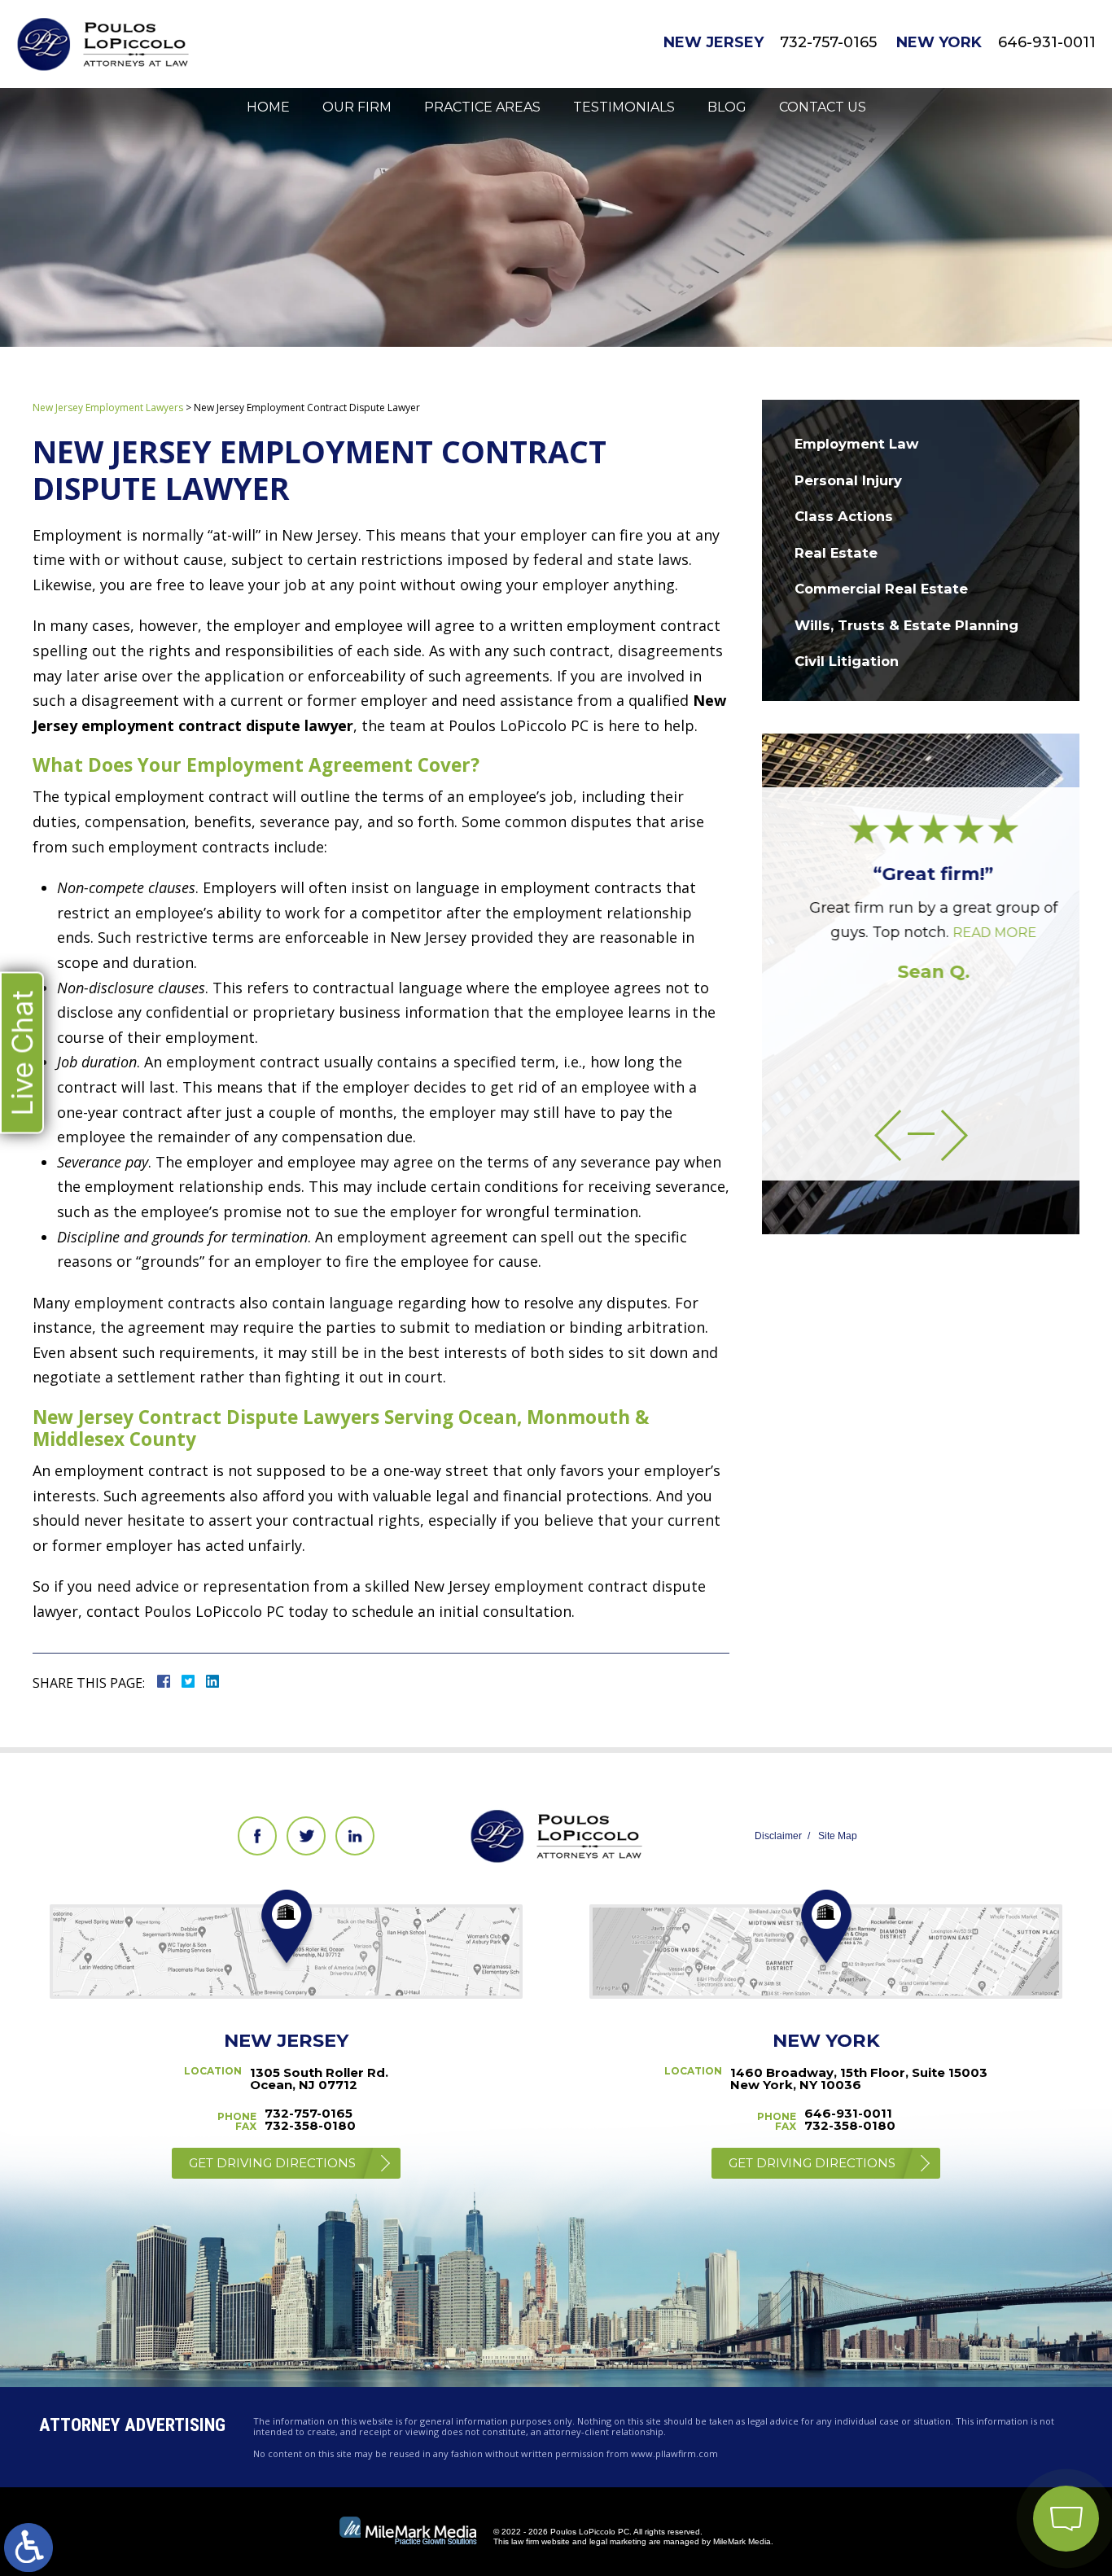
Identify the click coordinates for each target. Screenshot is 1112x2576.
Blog (727, 107)
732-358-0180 (310, 2125)
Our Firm (357, 107)
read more (982, 933)
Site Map (838, 1836)
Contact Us (823, 107)
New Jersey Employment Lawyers (108, 407)
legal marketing (618, 2541)
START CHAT (989, 2411)
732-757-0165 (828, 42)
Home (268, 107)
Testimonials (624, 107)
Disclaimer (778, 1836)
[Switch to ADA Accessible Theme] (28, 2548)
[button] (888, 1135)
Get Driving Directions (272, 2163)
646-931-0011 (1047, 42)
